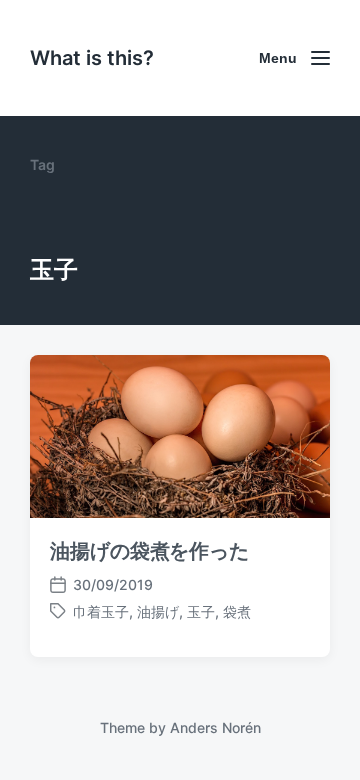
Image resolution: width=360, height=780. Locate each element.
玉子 (201, 611)
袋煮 (237, 611)
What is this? (92, 58)
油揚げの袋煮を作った (149, 551)
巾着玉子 (101, 611)
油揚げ (158, 611)
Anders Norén (215, 727)
